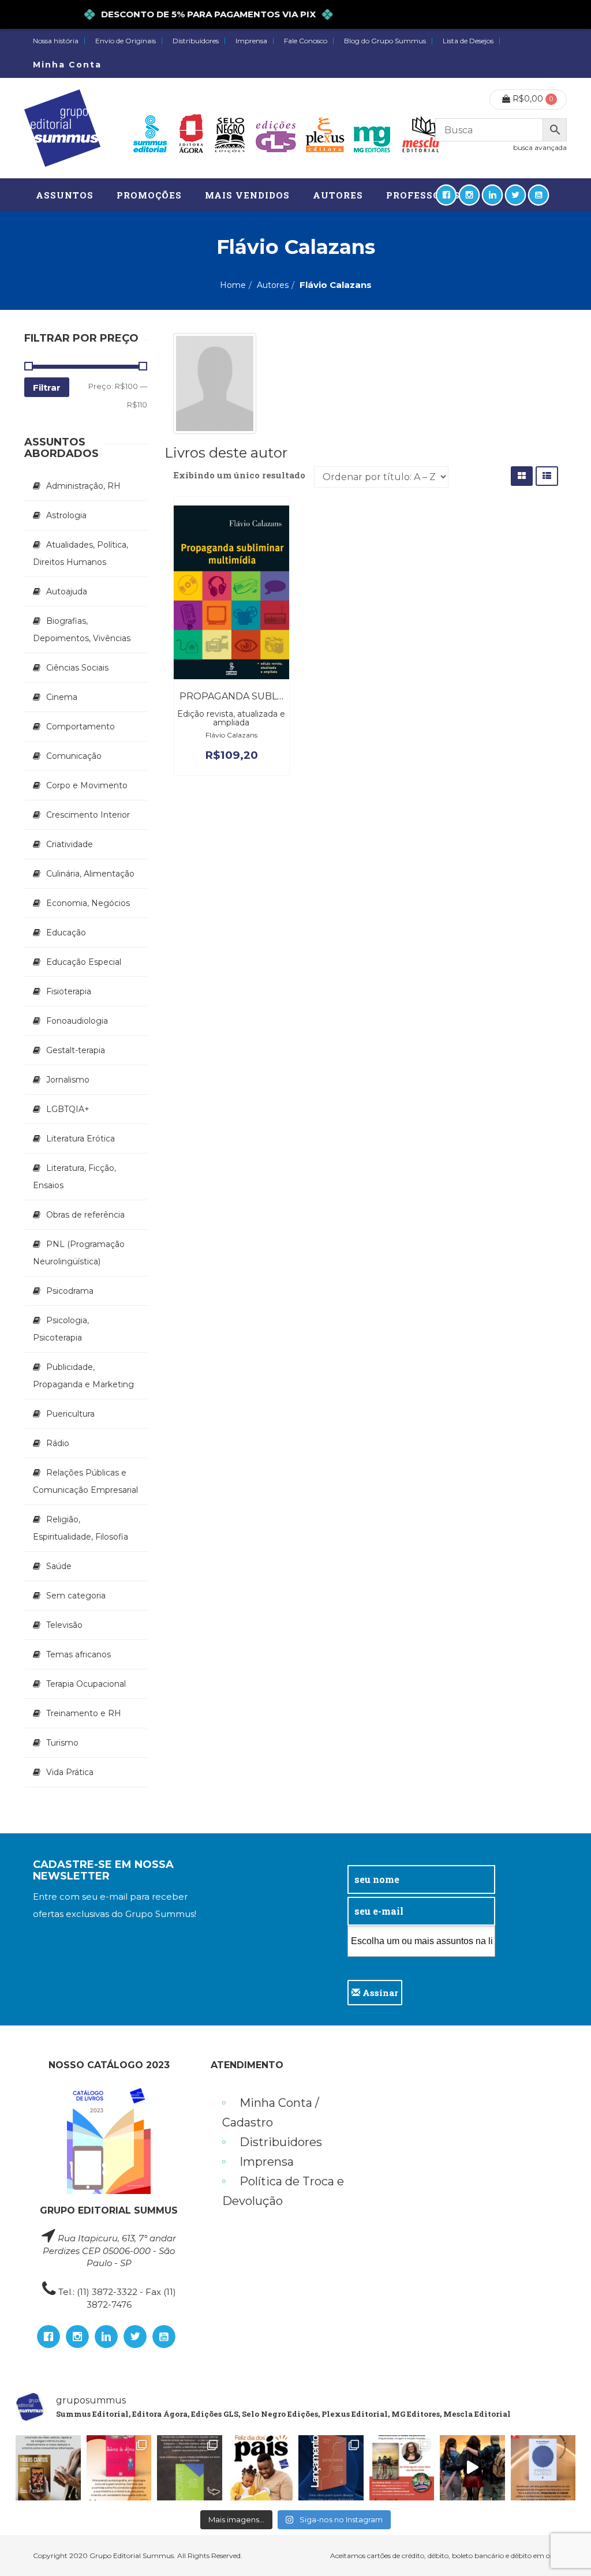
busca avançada (540, 147)
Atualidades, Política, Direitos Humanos (81, 553)
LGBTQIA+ (68, 1109)
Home (233, 285)
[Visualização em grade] (522, 476)
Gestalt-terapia (76, 1050)
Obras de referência (85, 1215)
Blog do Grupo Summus (385, 41)
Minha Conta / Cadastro (271, 2113)
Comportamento (81, 727)
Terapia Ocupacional (86, 1684)
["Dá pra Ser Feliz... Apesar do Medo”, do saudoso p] (190, 2468)
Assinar (379, 1993)
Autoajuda (67, 591)
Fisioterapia (69, 991)
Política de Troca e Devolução (283, 2191)
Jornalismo (68, 1080)
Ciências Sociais (77, 668)
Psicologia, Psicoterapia (61, 1329)
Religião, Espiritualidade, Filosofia (81, 1528)
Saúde (59, 1566)
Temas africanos (78, 1654)
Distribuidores (196, 41)
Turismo (62, 1743)
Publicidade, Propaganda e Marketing (83, 1376)
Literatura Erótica (81, 1139)
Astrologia (66, 515)
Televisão (64, 1625)
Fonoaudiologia (77, 1021)
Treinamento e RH (84, 1713)
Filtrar (47, 387)
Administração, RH (83, 486)
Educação (66, 933)
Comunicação (74, 756)
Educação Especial (84, 962)
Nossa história (56, 41)
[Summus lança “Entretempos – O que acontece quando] (331, 2468)
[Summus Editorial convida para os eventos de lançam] (402, 2468)
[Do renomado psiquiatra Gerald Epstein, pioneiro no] (543, 2468)
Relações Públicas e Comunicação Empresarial (85, 1481)
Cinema (62, 697)
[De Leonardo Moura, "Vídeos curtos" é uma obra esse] (48, 2468)
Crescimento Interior (88, 815)
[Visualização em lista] (547, 476)
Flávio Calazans (231, 735)
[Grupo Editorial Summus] (62, 128)
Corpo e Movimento (87, 785)
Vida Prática (70, 1772)
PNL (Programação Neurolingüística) (79, 1253)
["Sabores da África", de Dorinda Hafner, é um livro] (119, 2468)
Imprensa (251, 41)
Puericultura (70, 1414)
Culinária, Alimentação (90, 874)
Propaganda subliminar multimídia (276, 696)
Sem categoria (76, 1596)
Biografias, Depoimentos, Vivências (82, 630)
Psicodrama (70, 1291)
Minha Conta (67, 65)
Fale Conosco (306, 41)
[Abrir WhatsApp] (562, 2547)
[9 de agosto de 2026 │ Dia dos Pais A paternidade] (261, 2468)
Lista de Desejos (468, 41)
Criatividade (70, 844)
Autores (273, 285)
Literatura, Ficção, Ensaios (74, 1177)
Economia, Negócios (88, 903)
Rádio (58, 1443)
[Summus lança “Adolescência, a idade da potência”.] (472, 2468)
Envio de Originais (126, 41)
